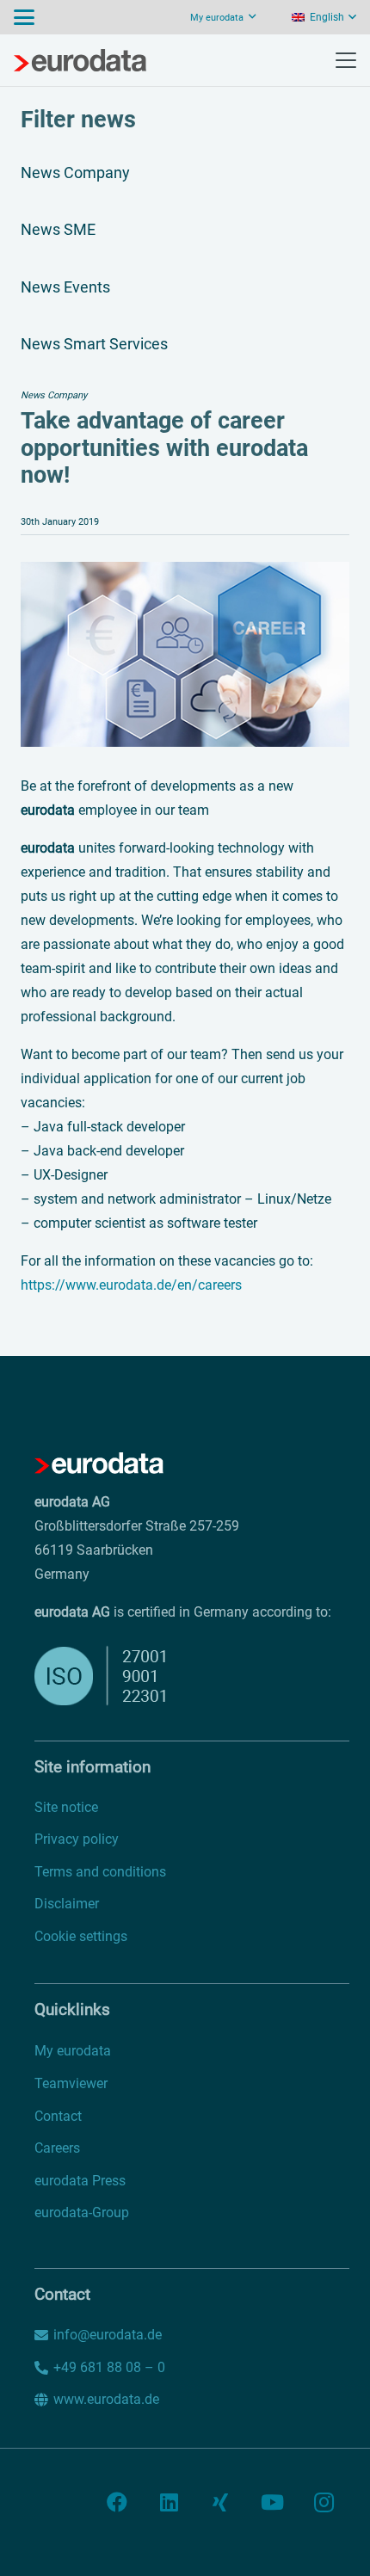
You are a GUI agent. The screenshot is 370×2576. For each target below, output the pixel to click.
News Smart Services (94, 344)
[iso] (145, 1676)
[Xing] (220, 2502)
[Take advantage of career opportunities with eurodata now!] (185, 573)
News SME (58, 229)
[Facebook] (117, 2502)
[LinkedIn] (169, 2502)
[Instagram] (324, 2502)
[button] (24, 17)
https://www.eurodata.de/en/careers (131, 1285)
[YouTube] (272, 2502)
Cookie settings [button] (81, 1936)
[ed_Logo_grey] (80, 60)
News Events (65, 287)
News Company (75, 173)
